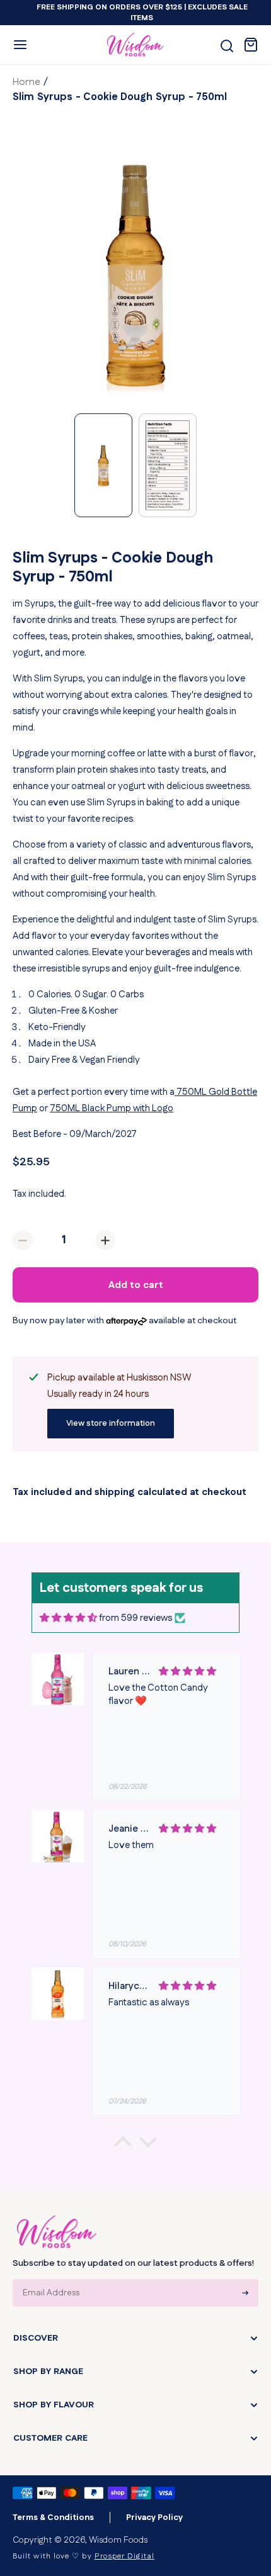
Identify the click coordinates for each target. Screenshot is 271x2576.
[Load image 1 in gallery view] (103, 465)
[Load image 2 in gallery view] (168, 465)
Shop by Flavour (54, 2405)
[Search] (227, 46)
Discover (36, 2338)
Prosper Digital (124, 2556)
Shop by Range (48, 2372)
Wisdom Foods (118, 2540)
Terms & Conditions (53, 2517)
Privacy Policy (154, 2517)
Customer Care (50, 2438)
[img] (68, 1618)
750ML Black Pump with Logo (112, 1108)
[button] (20, 45)
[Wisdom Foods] (57, 2232)
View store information (111, 1423)
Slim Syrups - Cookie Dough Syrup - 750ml (120, 97)
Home (26, 82)
